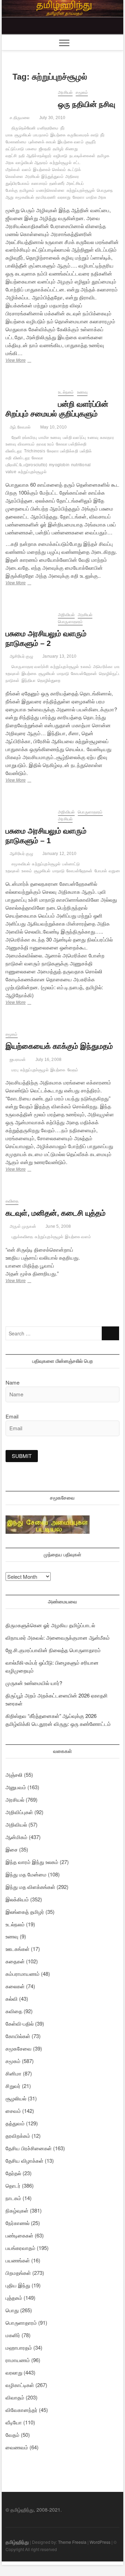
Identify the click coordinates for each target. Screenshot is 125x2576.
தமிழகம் (27, 190)
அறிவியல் (66, 615)
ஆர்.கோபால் (20, 427)
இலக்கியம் (17, 1899)
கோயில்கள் (18, 2036)
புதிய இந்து (18, 2285)
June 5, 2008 (58, 1226)
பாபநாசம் (41, 135)
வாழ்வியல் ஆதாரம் (32, 163)
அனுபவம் (16, 1787)
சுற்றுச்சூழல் (60, 163)
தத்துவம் (15, 2123)
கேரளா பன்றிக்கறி (62, 451)
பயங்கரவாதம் (20, 2248)
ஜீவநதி (45, 149)
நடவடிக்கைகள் (83, 156)
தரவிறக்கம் (18, 2136)
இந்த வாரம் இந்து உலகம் (32, 1862)
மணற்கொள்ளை (50, 190)
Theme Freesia (72, 2542)
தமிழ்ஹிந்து (17, 2542)
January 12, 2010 (59, 854)
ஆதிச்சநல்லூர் (39, 156)
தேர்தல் (13, 2173)
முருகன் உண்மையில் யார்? (34, 1683)
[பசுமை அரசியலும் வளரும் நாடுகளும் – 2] (28, 616)
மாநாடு (63, 674)
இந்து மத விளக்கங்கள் (30, 1887)
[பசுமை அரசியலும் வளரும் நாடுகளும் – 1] (28, 813)
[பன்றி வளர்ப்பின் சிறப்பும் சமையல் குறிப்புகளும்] (28, 393)
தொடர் (13, 2185)
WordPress (100, 2542)
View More (22, 361)
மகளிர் (13, 2335)
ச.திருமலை (19, 118)
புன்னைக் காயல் (42, 142)
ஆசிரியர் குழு (21, 656)
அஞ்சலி (14, 1775)
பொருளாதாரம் (70, 622)
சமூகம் (82, 92)
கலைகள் (15, 1986)
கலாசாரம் (39, 183)
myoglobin (59, 465)
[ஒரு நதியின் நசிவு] (28, 93)
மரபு (15, 1070)
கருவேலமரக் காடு (83, 135)
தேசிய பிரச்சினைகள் (29, 2148)
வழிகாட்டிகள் (20, 2385)
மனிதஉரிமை (48, 128)
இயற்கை (58, 135)
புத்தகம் (14, 2298)
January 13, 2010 (59, 656)
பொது (12, 2310)
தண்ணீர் (57, 183)
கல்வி (12, 1998)
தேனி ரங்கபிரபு (24, 438)
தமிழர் (58, 149)
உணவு (82, 392)
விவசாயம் (26, 444)
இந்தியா (29, 681)
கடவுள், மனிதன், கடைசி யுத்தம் (56, 1213)
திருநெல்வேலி (23, 128)
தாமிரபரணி (46, 197)
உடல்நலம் (66, 392)
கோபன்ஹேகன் (84, 674)
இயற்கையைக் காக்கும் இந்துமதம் (59, 1046)
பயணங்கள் (18, 2260)
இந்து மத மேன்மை (26, 1874)
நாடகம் (13, 2198)
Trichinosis (35, 451)
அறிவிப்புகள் (19, 1812)
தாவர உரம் (45, 444)
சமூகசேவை (19, 2048)
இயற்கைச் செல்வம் (49, 170)
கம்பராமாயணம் (23, 1974)
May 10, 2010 (53, 427)
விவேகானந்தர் (22, 2410)
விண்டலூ (22, 458)
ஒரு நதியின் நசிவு (87, 104)
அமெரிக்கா (103, 667)
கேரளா (79, 197)
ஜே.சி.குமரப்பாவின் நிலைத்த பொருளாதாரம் (53, 1650)
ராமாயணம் (18, 2360)
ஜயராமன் (17, 1060)
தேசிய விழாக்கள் (24, 2160)
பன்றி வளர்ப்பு (74, 438)
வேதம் (73, 1070)
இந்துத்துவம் (52, 177)
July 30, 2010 (52, 118)
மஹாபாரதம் (19, 2347)
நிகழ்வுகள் (17, 2210)
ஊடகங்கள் (18, 1949)
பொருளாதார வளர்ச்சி (30, 667)
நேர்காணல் (18, 2223)
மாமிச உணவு (50, 438)
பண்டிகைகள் (19, 2235)
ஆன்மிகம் (16, 1837)
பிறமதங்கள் (18, 2273)
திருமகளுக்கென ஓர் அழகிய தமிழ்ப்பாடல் (50, 1625)
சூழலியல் (23, 135)
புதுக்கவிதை (22, 1237)
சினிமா (14, 2073)
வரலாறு (64, 197)
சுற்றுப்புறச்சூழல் (81, 190)
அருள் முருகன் (22, 1226)
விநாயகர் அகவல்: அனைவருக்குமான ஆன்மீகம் (58, 1637)
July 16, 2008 (48, 1060)
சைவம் (13, 2111)
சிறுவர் (13, 2086)
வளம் (27, 170)
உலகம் (86, 667)
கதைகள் (15, 1961)
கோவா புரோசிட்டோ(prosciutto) (26, 461)
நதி (22, 156)
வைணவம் (17, 2447)
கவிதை (12, 1201)
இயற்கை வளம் (71, 142)
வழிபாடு (61, 156)
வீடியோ (14, 2422)
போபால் (101, 871)
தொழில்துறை (49, 681)
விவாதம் (15, 2397)
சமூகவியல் (25, 197)
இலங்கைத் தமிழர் (25, 1912)
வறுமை (115, 871)
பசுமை (31, 149)
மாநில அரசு (96, 197)
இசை (12, 1849)
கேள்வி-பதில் (20, 2023)
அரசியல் (65, 92)
